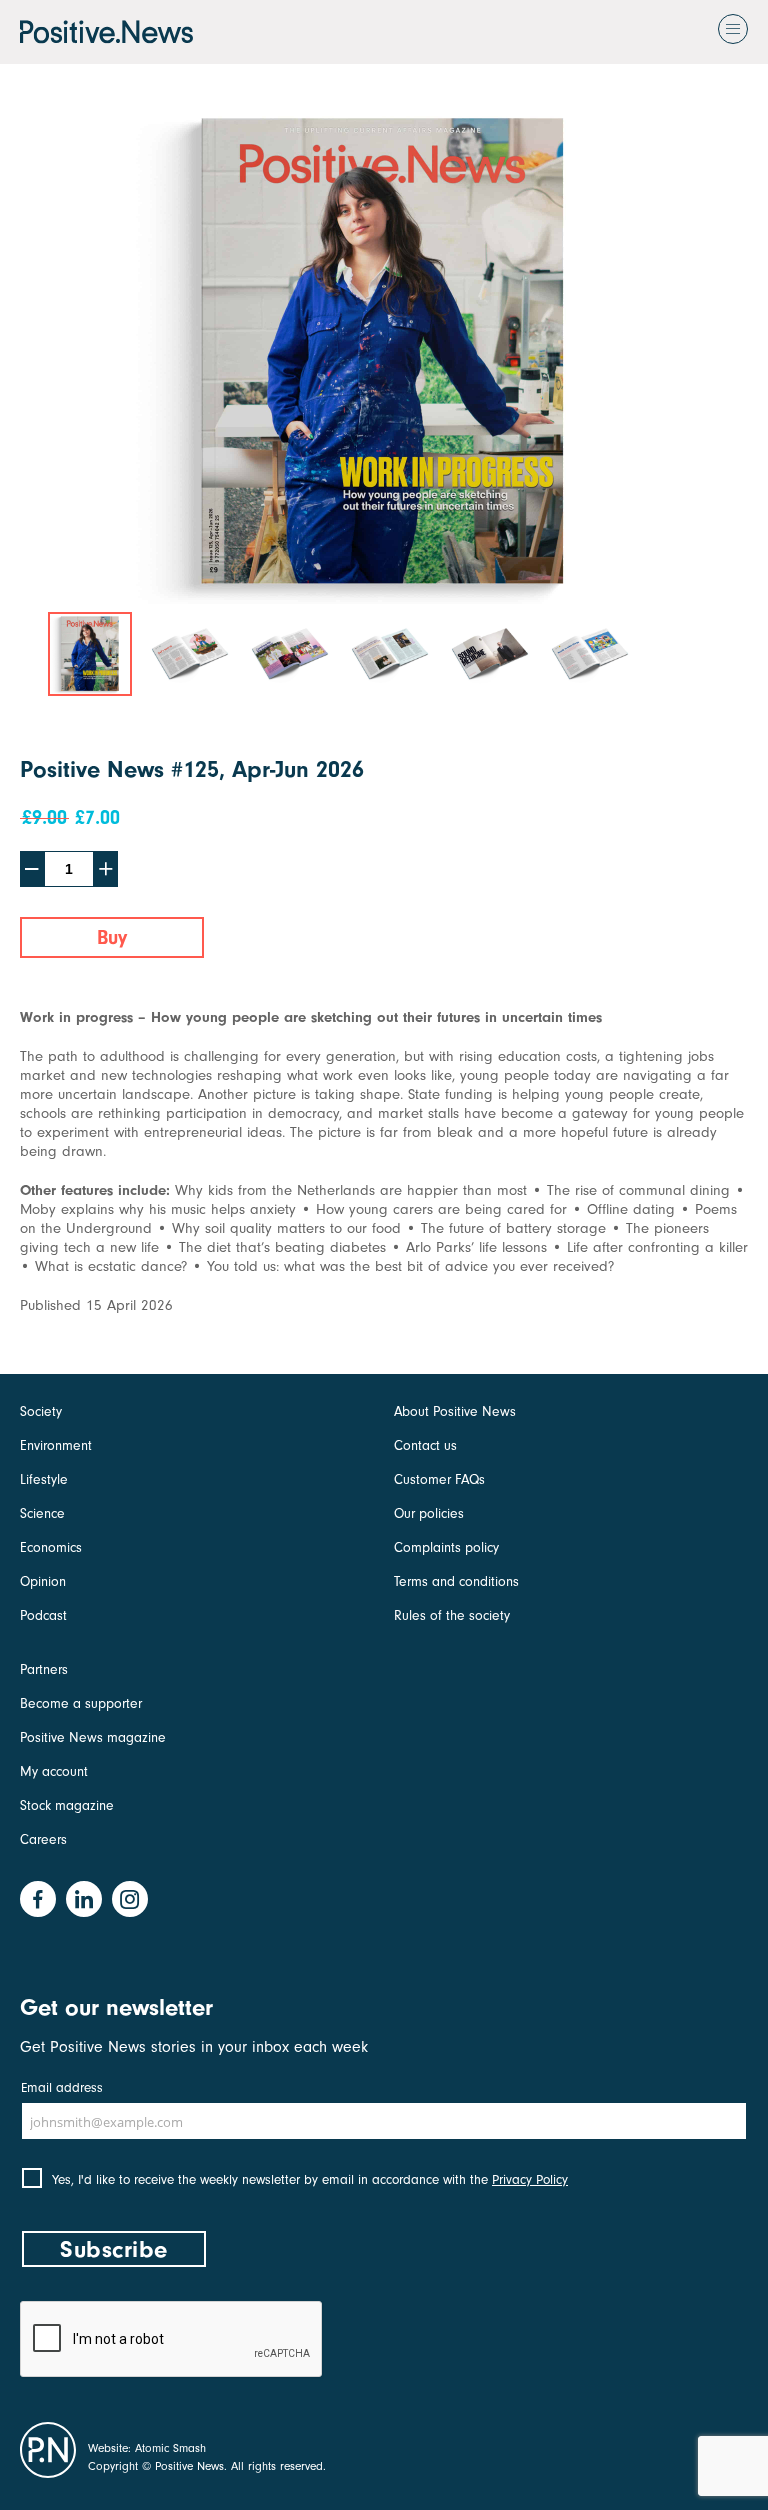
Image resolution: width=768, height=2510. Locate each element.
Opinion (43, 1581)
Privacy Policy (530, 2179)
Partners (44, 1669)
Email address (62, 2087)
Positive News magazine (93, 1737)
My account (54, 1771)
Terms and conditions (456, 1581)
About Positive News (455, 1411)
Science (42, 1513)
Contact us (425, 1445)
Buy (112, 937)
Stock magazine (67, 1805)
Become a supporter (81, 1703)
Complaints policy (446, 1547)
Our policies (429, 1513)
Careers (43, 1839)
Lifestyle (44, 1479)
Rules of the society (452, 1615)
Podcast (43, 1615)
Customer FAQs (439, 1479)
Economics (51, 1547)
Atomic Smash (170, 2448)
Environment (56, 1445)
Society (41, 1411)
